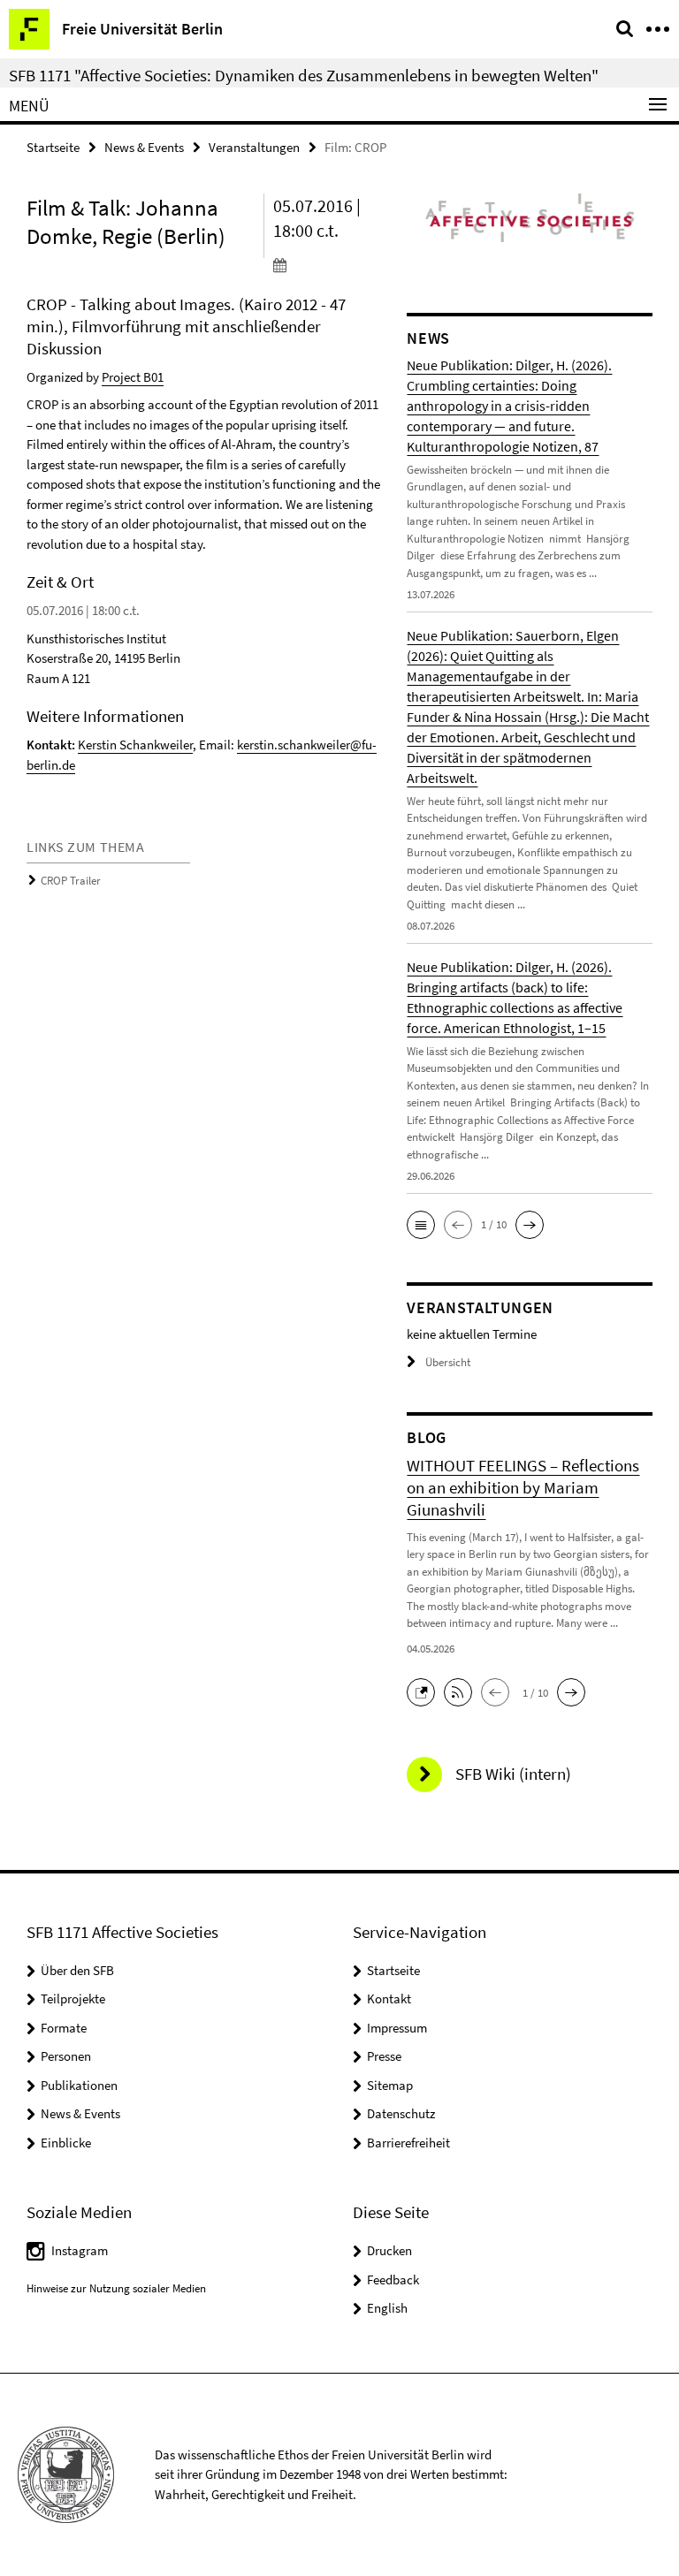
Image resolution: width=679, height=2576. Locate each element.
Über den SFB (77, 1970)
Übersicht (448, 1362)
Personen (66, 2056)
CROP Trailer (71, 881)
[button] (421, 1225)
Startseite (53, 147)
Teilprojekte (73, 1998)
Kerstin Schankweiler (135, 745)
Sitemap (390, 2085)
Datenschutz (401, 2113)
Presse (384, 2056)
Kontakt (389, 1998)
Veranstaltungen (254, 147)
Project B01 (133, 377)
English (387, 2308)
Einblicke (66, 2143)
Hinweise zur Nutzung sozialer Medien (116, 2288)
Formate (64, 2028)
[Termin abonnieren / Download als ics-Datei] (327, 264)
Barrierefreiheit (408, 2143)
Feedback (393, 2280)
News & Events (144, 147)
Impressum (397, 2028)
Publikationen (79, 2085)
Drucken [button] (389, 2250)
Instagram (80, 2250)
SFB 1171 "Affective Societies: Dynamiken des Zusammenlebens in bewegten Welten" (304, 75)
